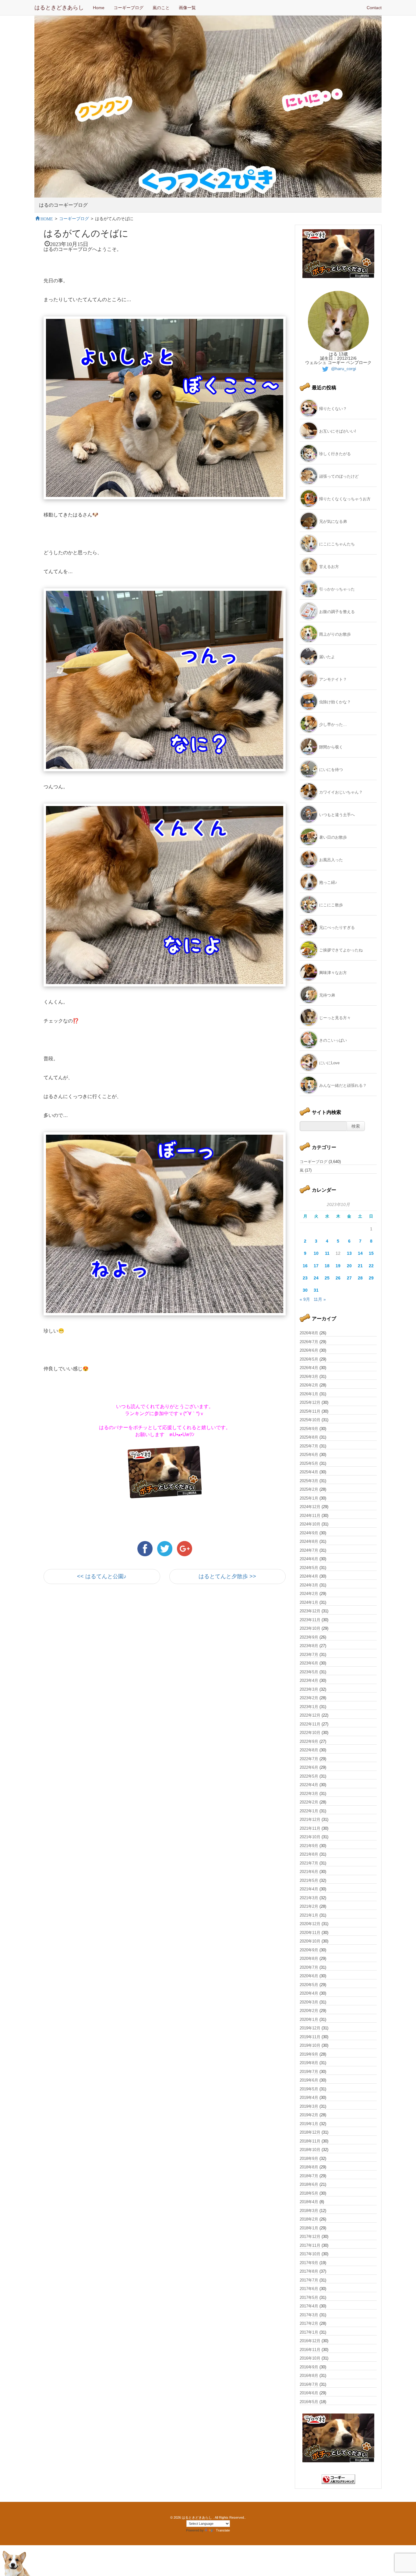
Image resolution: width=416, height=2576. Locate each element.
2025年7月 (309, 1446)
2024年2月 (309, 1594)
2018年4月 (309, 2202)
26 (338, 1278)
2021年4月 (309, 1889)
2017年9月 (309, 2263)
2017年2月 (309, 2323)
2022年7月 (309, 1759)
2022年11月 (310, 1724)
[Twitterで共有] (166, 1548)
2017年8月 (309, 2271)
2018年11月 (310, 2141)
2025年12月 (310, 1402)
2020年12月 (310, 1924)
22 (371, 1266)
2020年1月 (309, 2019)
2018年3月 (309, 2211)
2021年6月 (309, 1872)
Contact (374, 8)
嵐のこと (161, 8)
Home (99, 8)
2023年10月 (310, 1628)
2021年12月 (310, 1820)
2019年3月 (309, 2106)
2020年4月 (309, 1993)
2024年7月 (309, 1550)
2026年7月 (309, 1342)
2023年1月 (309, 1707)
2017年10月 (310, 2254)
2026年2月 (309, 1385)
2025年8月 (309, 1437)
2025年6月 (309, 1455)
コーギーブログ (129, 8)
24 (316, 1278)
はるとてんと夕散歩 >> (227, 1576)
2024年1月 (309, 1602)
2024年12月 (310, 1507)
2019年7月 (309, 2072)
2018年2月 (309, 2219)
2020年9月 (309, 1950)
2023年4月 (309, 1680)
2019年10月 (310, 2045)
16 (305, 1266)
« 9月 (305, 1299)
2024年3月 (309, 1585)
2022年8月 (309, 1750)
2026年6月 (309, 1350)
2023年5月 (309, 1672)
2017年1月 (309, 2332)
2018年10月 (310, 2150)
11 (327, 1253)
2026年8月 (309, 1333)
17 (316, 1266)
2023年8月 (309, 1646)
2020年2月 (309, 2011)
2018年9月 (309, 2159)
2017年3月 (309, 2315)
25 (327, 1278)
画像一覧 (187, 8)
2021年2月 (309, 1906)
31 (316, 1290)
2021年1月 (309, 1915)
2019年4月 (309, 2098)
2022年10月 (310, 1733)
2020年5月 (309, 1985)
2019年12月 (310, 2028)
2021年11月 (310, 1828)
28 (360, 1278)
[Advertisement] (115, 1643)
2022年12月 (310, 1715)
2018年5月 (309, 2193)
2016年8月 (309, 2376)
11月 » (320, 1299)
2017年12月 (310, 2237)
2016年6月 (309, 2393)
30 (305, 1290)
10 (316, 1253)
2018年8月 (309, 2167)
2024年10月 (310, 1524)
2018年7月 (309, 2176)
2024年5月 (309, 1568)
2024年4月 (309, 1576)
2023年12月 (310, 1611)
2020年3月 (309, 2002)
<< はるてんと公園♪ (102, 1576)
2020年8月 (309, 1959)
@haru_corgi (343, 369)
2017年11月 (310, 2245)
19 (338, 1266)
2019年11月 (310, 2037)
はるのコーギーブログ (63, 205)
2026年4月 (309, 1368)
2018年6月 (309, 2184)
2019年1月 (309, 2124)
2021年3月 (309, 1898)
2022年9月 (309, 1741)
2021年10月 (310, 1837)
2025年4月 (309, 1472)
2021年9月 (309, 1846)
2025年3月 (309, 1481)
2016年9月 (309, 2367)
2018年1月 (309, 2228)
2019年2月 (309, 2115)
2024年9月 (309, 1533)
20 (349, 1266)
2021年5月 (309, 1880)
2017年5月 (309, 2298)
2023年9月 (309, 1637)
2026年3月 (309, 1377)
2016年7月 (309, 2384)
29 (371, 1278)
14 (360, 1253)
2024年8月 (309, 1541)
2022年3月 (309, 1794)
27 (349, 1278)
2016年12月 (310, 2341)
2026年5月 (309, 1359)
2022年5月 (309, 1776)
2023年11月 (310, 1620)
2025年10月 (310, 1420)
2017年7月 (309, 2280)
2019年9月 (309, 2054)
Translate (223, 2530)
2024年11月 (310, 1516)
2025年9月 (309, 1429)
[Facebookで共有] (146, 1548)
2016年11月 (310, 2350)
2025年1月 (309, 1498)
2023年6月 (309, 1663)
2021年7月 (309, 1863)
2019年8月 (309, 2063)
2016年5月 (309, 2402)
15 (371, 1253)
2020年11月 (310, 1933)
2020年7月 (309, 1967)
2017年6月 (309, 2289)
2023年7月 (309, 1655)
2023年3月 (309, 1689)
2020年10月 (310, 1941)
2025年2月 (309, 1489)
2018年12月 (310, 2132)
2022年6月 (309, 1767)
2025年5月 (309, 1463)
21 (360, 1266)
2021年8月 (309, 1854)
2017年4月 (309, 2306)
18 (327, 1266)
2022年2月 (309, 1802)
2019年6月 (309, 2080)
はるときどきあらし (59, 8)
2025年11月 (310, 1411)
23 (305, 1278)
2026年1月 (309, 1394)
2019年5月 (309, 2089)
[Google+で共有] (185, 1548)
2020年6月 (309, 1976)
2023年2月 (309, 1698)
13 (349, 1253)
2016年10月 (310, 2358)
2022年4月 (309, 1785)
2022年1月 (309, 1811)
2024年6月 (309, 1559)
